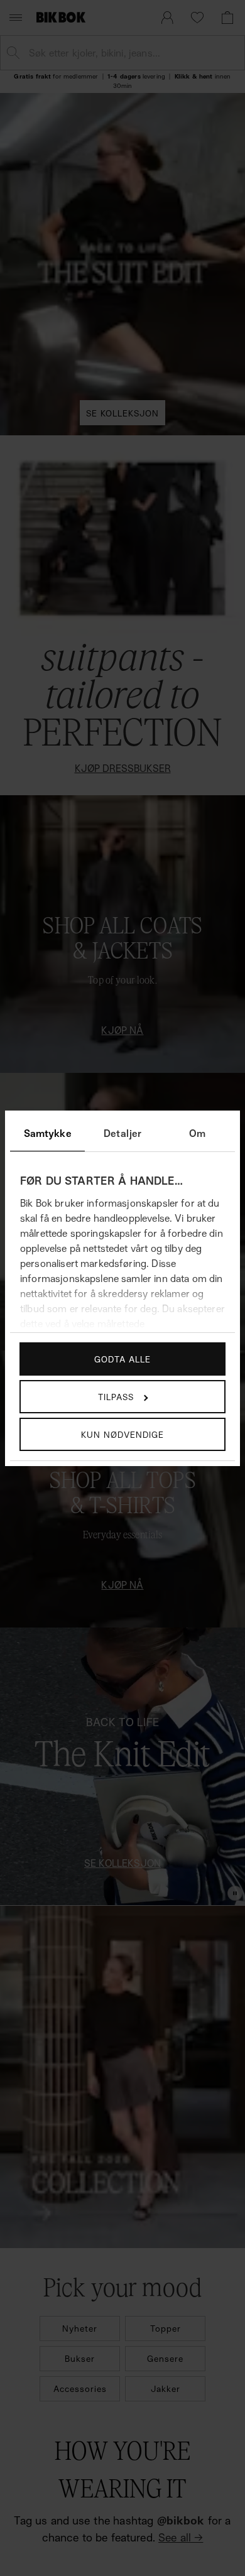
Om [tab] (197, 1133)
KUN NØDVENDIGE (122, 1434)
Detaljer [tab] (122, 1133)
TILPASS (116, 1397)
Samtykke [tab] (48, 1133)
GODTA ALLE (122, 1359)
